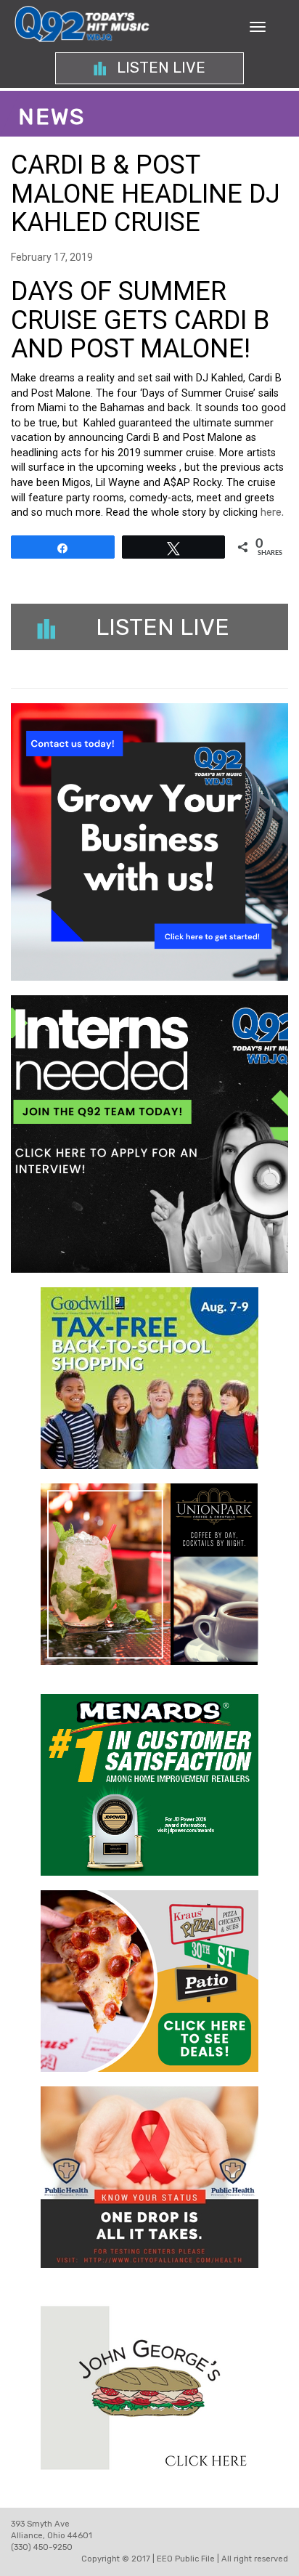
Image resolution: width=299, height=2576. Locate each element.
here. (272, 513)
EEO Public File (186, 2559)
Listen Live (159, 68)
